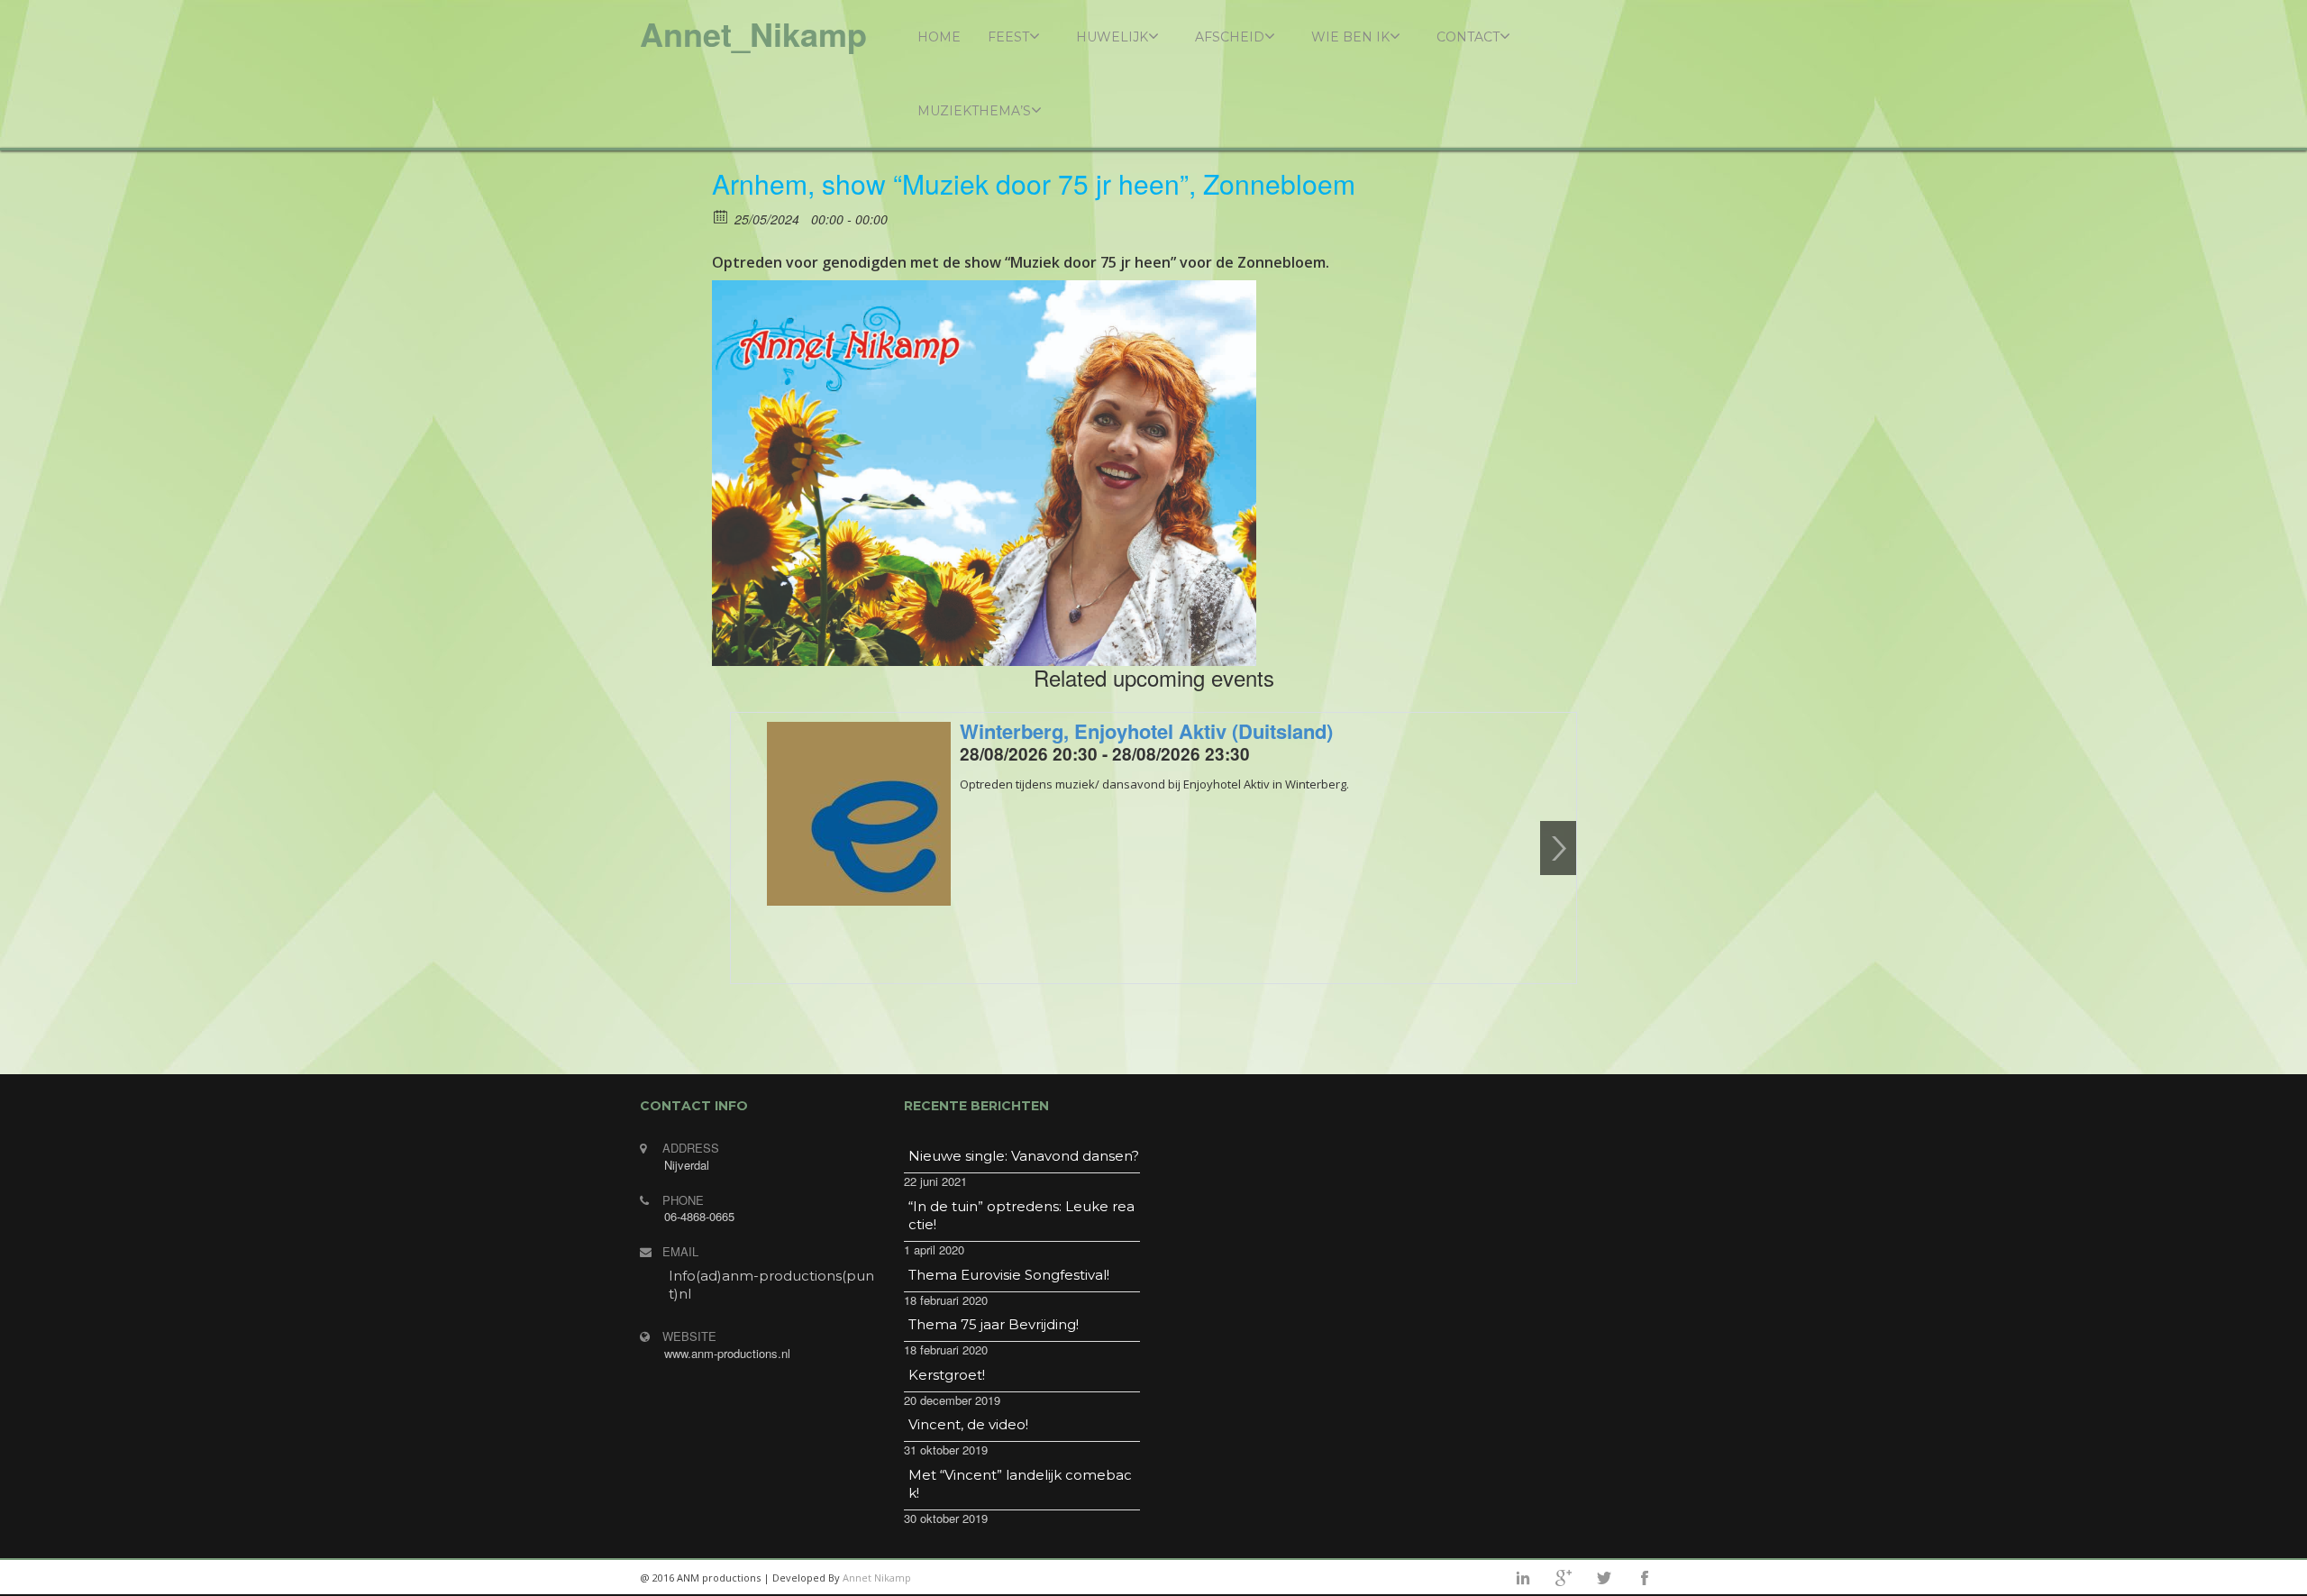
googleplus (1564, 1578)
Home (939, 37)
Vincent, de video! (968, 1424)
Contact (1468, 37)
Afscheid (1230, 37)
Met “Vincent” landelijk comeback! (1020, 1484)
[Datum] (721, 216)
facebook (1645, 1578)
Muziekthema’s (974, 111)
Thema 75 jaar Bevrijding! (994, 1324)
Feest (1008, 37)
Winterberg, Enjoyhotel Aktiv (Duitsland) (1146, 731)
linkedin (1523, 1578)
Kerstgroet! (947, 1375)
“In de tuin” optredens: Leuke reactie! (1021, 1215)
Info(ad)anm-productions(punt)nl (771, 1285)
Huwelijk (1112, 37)
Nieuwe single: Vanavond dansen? (1024, 1156)
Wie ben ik (1350, 37)
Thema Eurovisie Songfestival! (1009, 1275)
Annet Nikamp (877, 1578)
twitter (1604, 1578)
